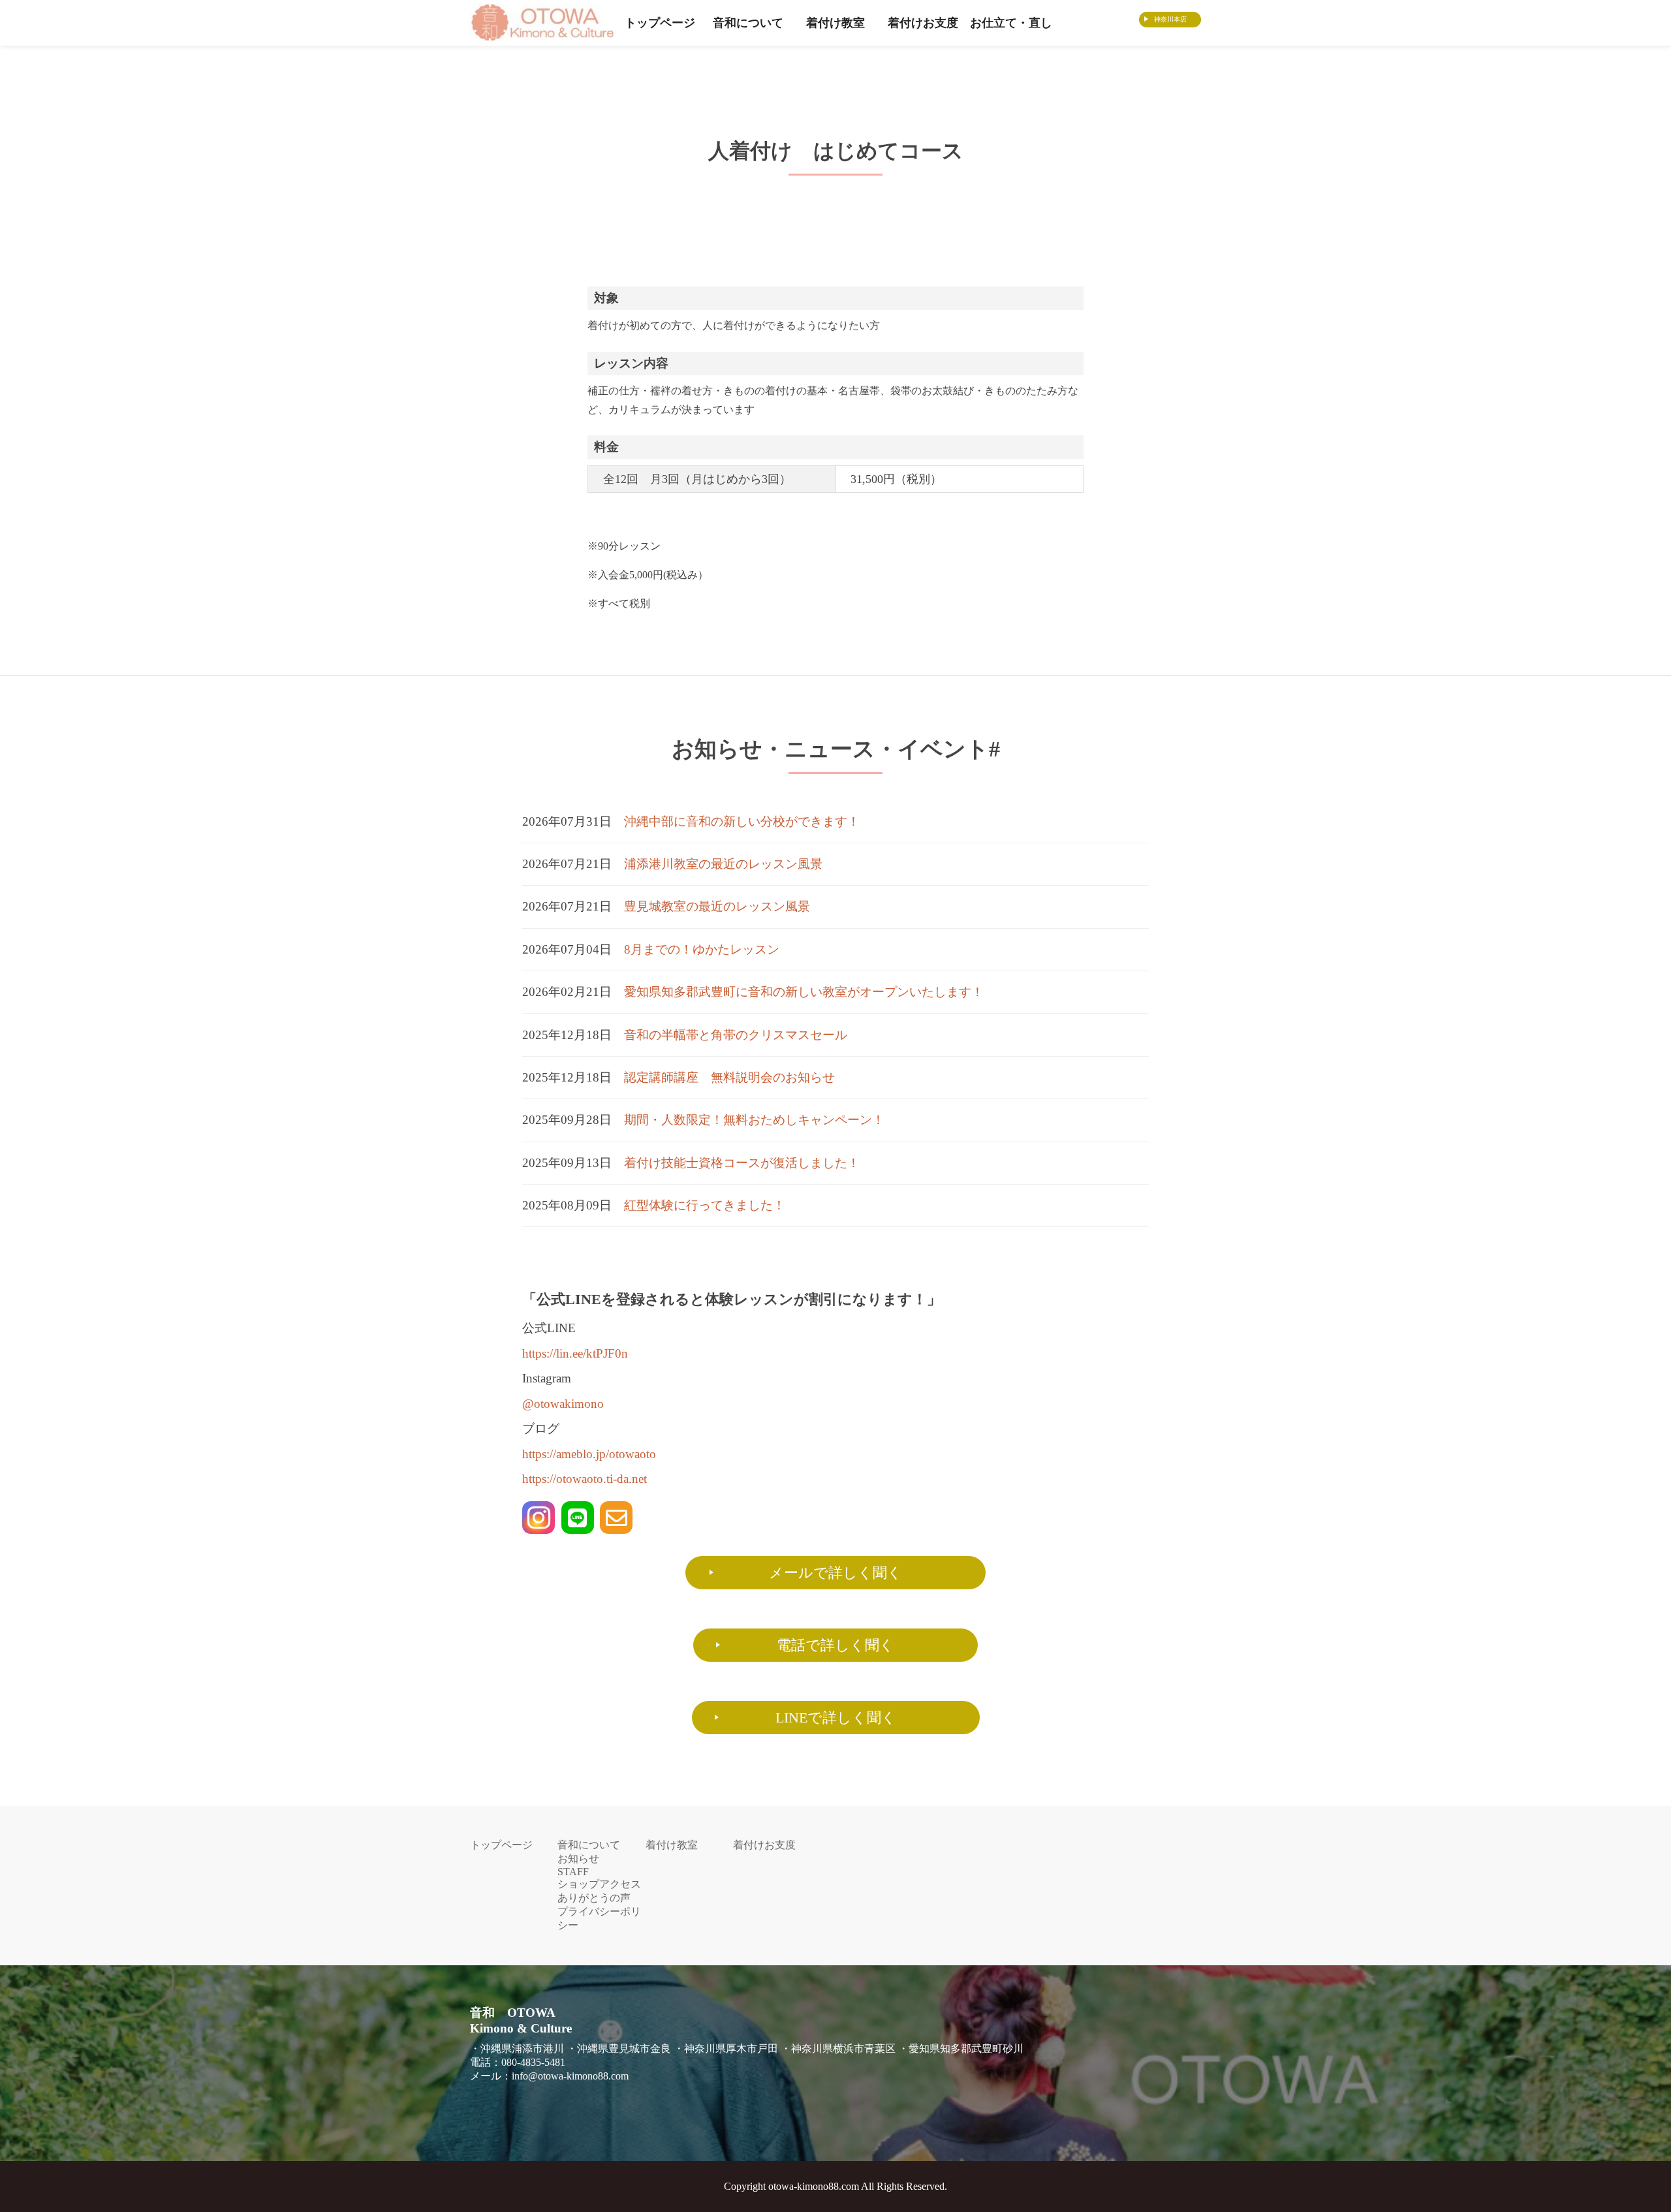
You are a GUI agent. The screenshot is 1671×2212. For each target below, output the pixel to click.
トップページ (660, 23)
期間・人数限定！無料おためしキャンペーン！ (754, 1120)
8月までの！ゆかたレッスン (702, 949)
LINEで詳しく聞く (836, 1718)
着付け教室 (835, 23)
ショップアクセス (599, 1884)
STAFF (573, 1872)
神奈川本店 (1170, 19)
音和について (748, 23)
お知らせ (578, 1859)
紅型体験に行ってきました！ (705, 1205)
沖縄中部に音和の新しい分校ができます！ (742, 821)
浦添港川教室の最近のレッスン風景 (723, 864)
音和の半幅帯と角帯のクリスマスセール (736, 1035)
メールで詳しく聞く (835, 1573)
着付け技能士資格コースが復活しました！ (742, 1163)
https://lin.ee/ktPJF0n (575, 1353)
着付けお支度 (923, 23)
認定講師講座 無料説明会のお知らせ (729, 1077)
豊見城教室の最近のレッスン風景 (717, 906)
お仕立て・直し (1011, 23)
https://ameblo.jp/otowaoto (589, 1454)
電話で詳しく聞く (835, 1645)
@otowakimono (563, 1404)
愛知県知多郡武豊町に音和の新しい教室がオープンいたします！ (804, 992)
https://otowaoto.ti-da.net (585, 1479)
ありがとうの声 (594, 1898)
